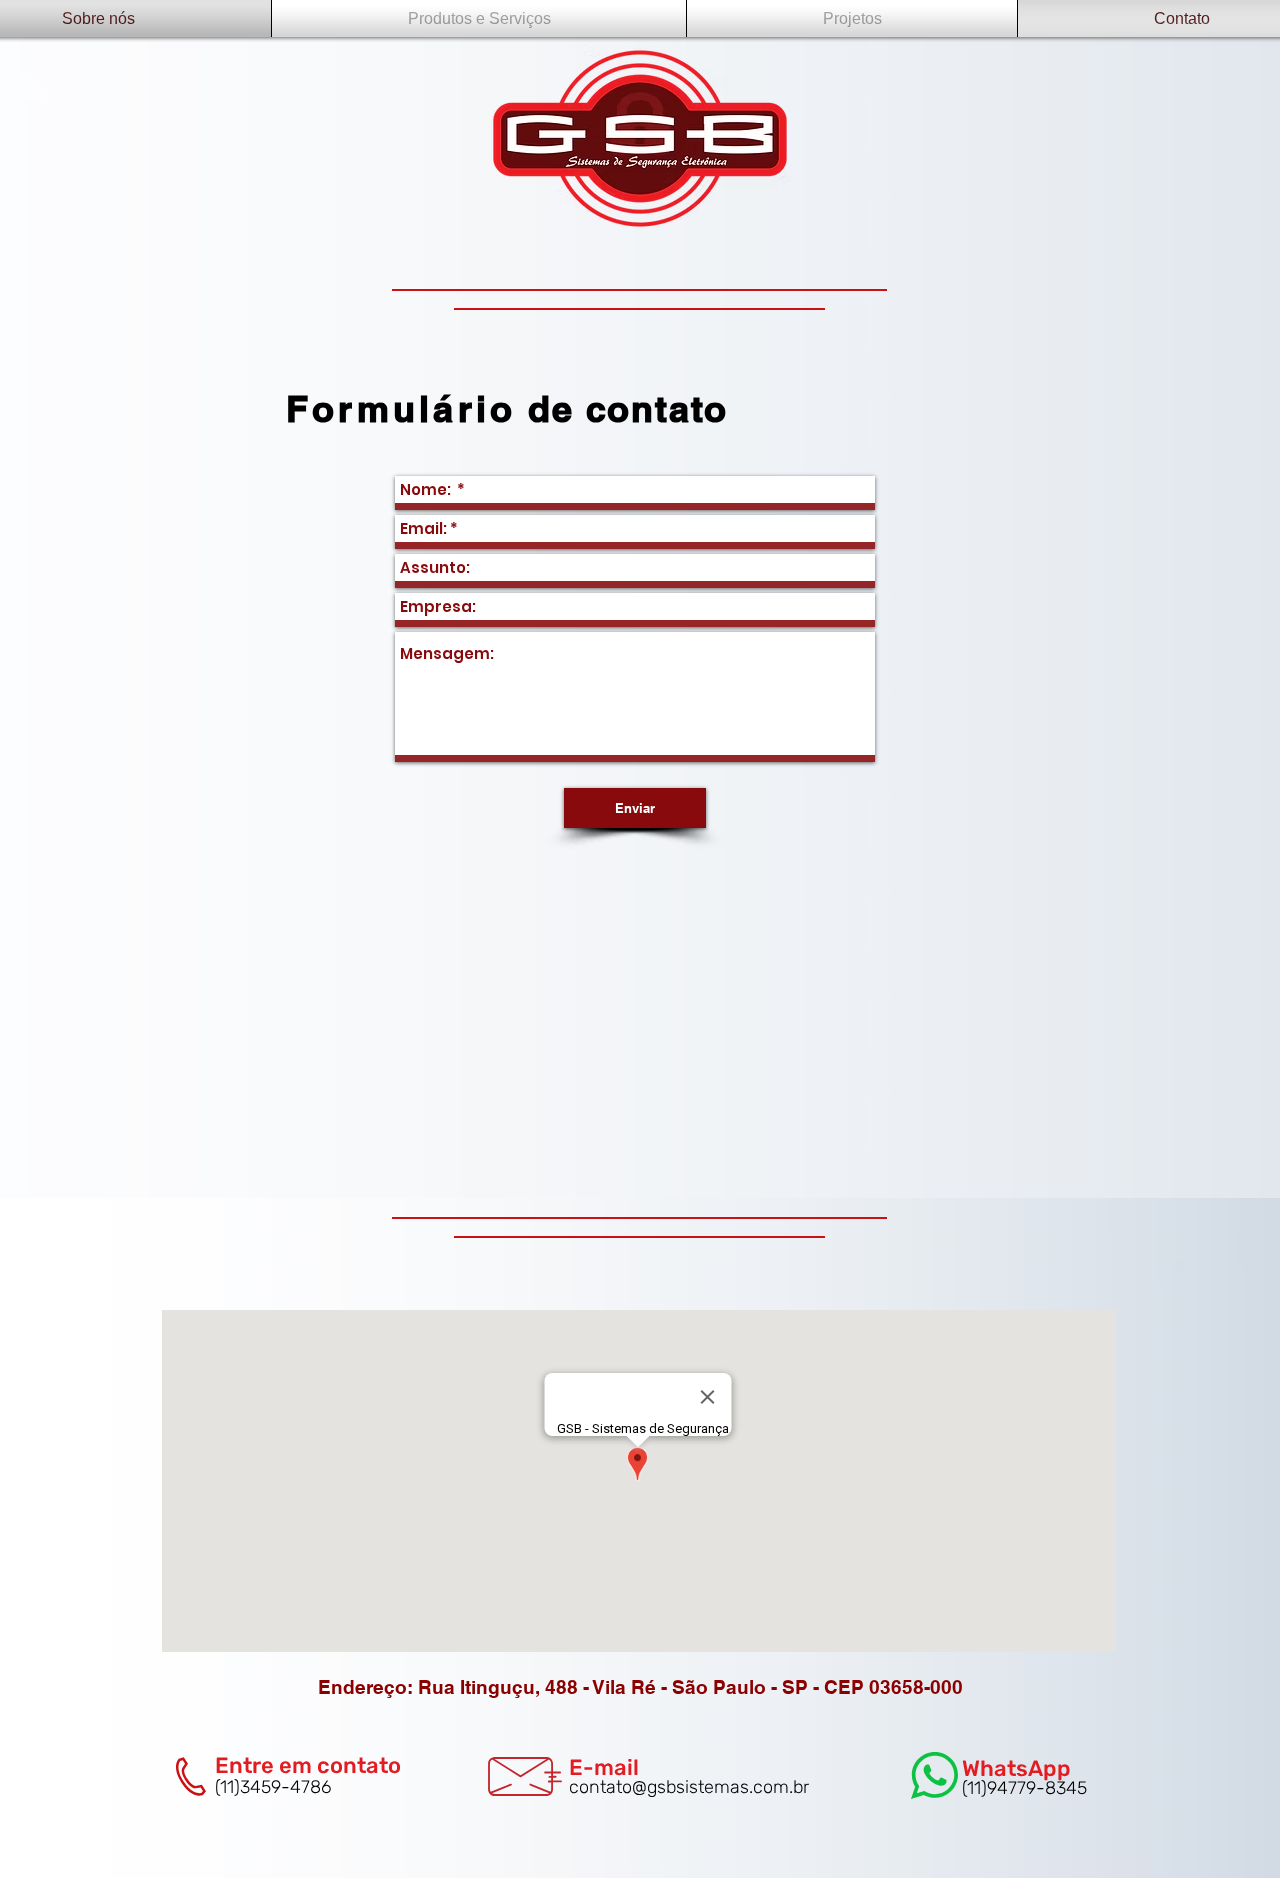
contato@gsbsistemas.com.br (689, 1787)
